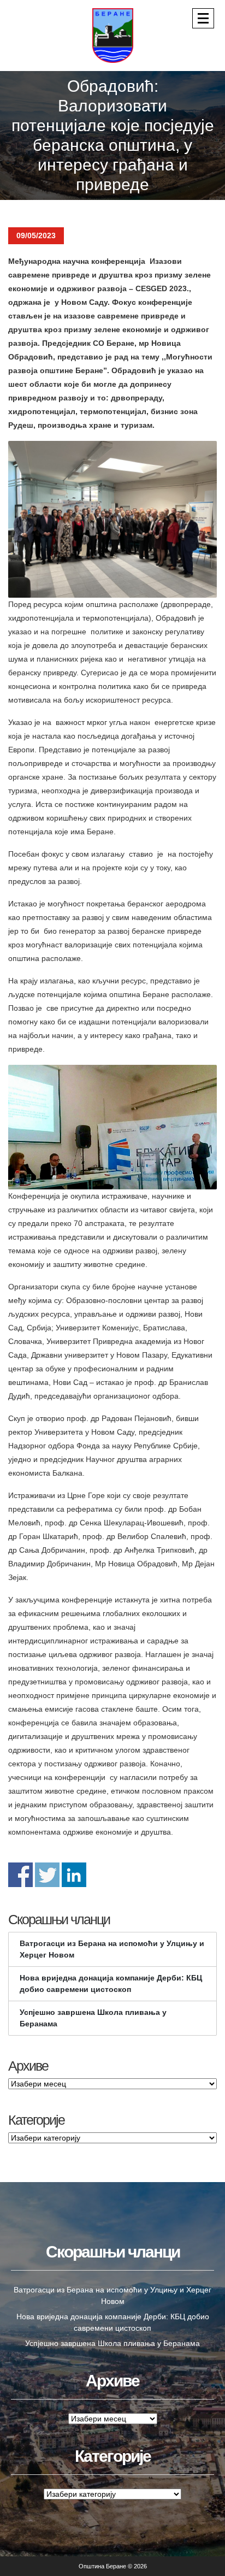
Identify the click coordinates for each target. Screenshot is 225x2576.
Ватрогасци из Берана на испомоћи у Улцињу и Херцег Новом (112, 1949)
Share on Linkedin (74, 1875)
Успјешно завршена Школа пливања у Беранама (93, 2018)
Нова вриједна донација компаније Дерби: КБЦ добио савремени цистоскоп (111, 1983)
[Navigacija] (203, 18)
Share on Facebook (20, 1875)
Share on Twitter (47, 1875)
